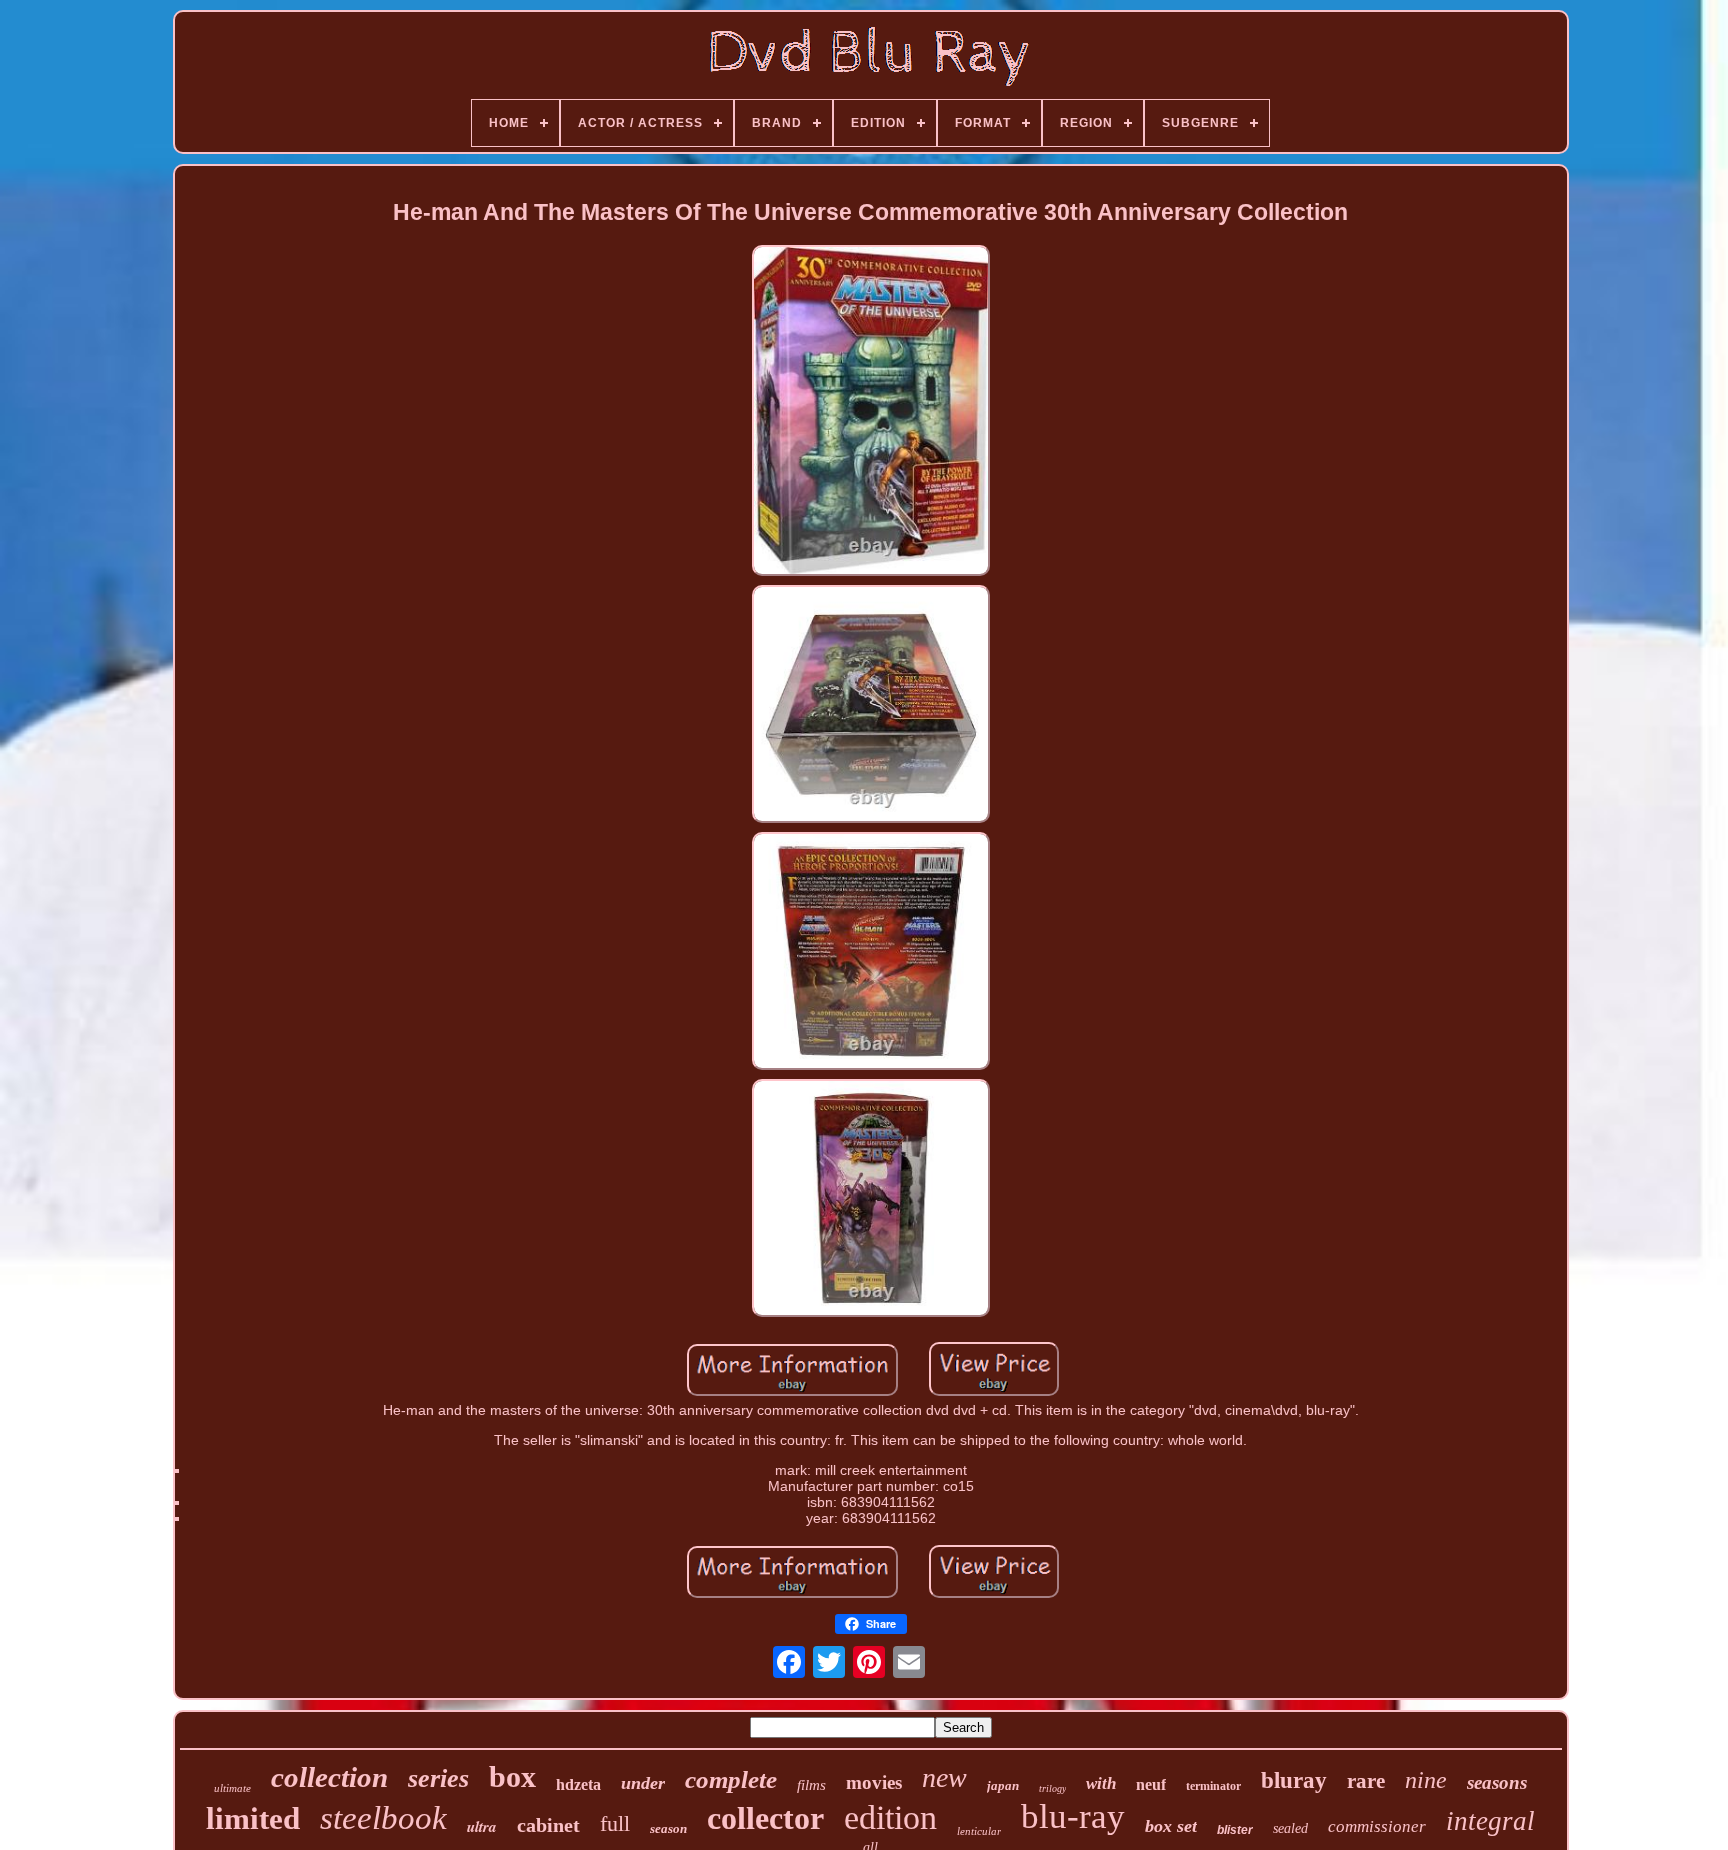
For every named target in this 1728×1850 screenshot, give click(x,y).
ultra (482, 1826)
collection (329, 1777)
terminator (1213, 1786)
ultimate (232, 1788)
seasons (1497, 1782)
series (438, 1778)
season (668, 1828)
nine (1426, 1780)
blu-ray (1073, 1816)
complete (731, 1779)
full (615, 1823)
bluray (1294, 1780)
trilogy (1052, 1788)
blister (1235, 1830)
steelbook (383, 1818)
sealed (1290, 1828)
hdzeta (578, 1784)
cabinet (548, 1825)
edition (890, 1817)
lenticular (979, 1831)
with (1101, 1783)
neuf (1151, 1784)
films (811, 1785)
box (512, 1776)
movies (874, 1782)
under (643, 1783)
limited (253, 1818)
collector (765, 1818)
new (944, 1777)
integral (1490, 1821)
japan (1003, 1785)
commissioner (1377, 1826)
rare (1366, 1781)
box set (1171, 1826)
